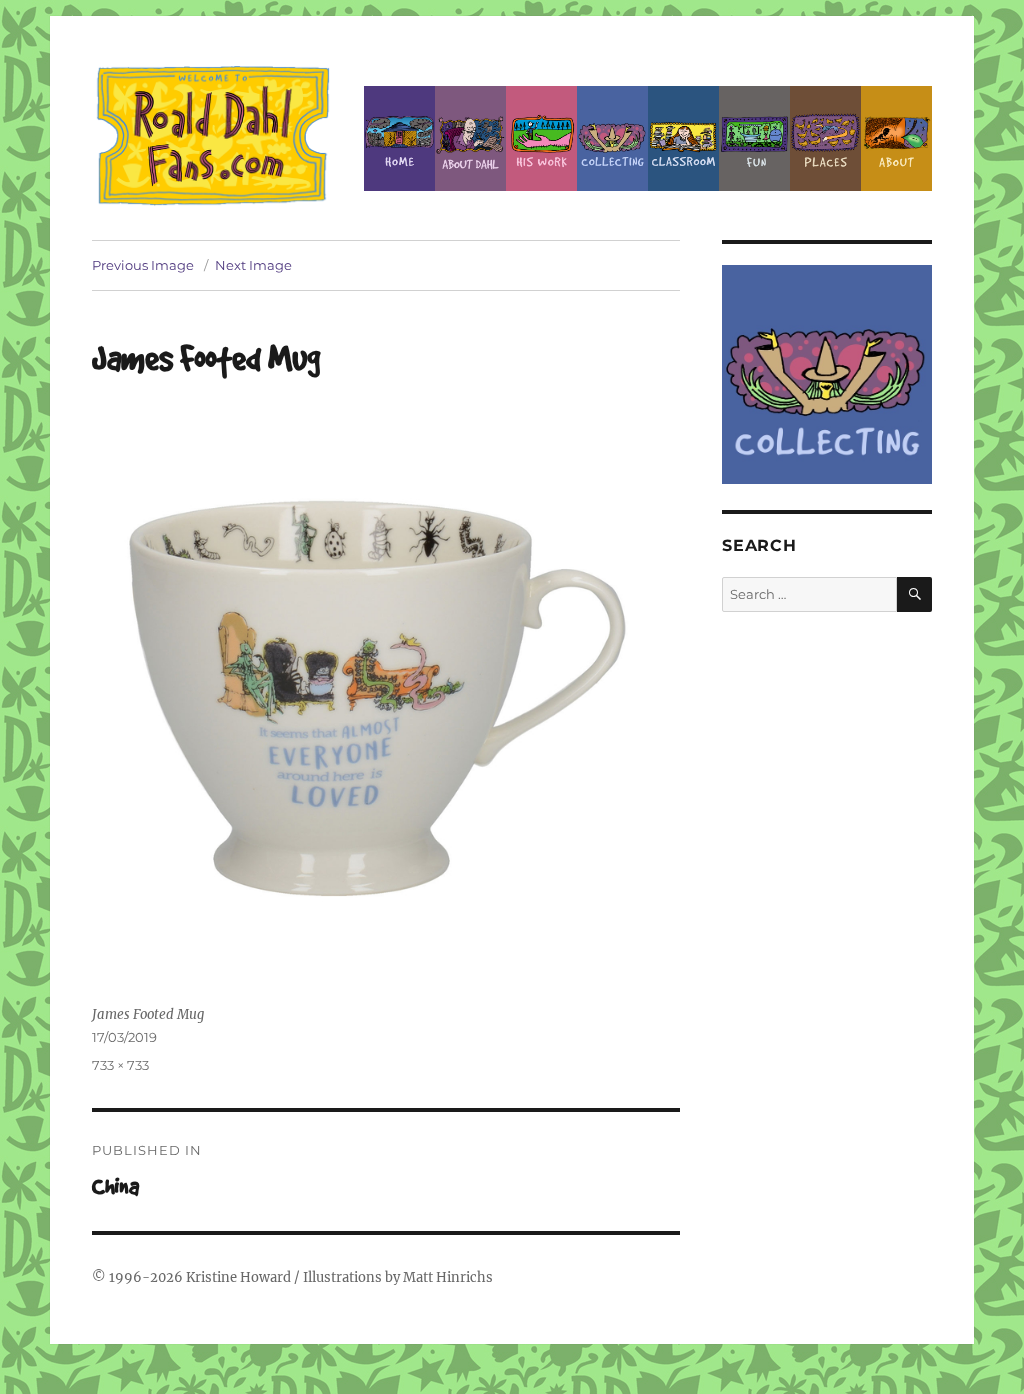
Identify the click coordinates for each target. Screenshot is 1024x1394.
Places (825, 138)
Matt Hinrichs (448, 1277)
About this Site (896, 138)
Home (399, 138)
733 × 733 (120, 1065)
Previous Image (143, 265)
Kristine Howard (238, 1277)
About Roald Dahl (470, 138)
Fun (754, 138)
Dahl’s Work (541, 138)
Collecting (612, 138)
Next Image (253, 265)
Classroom (683, 138)
